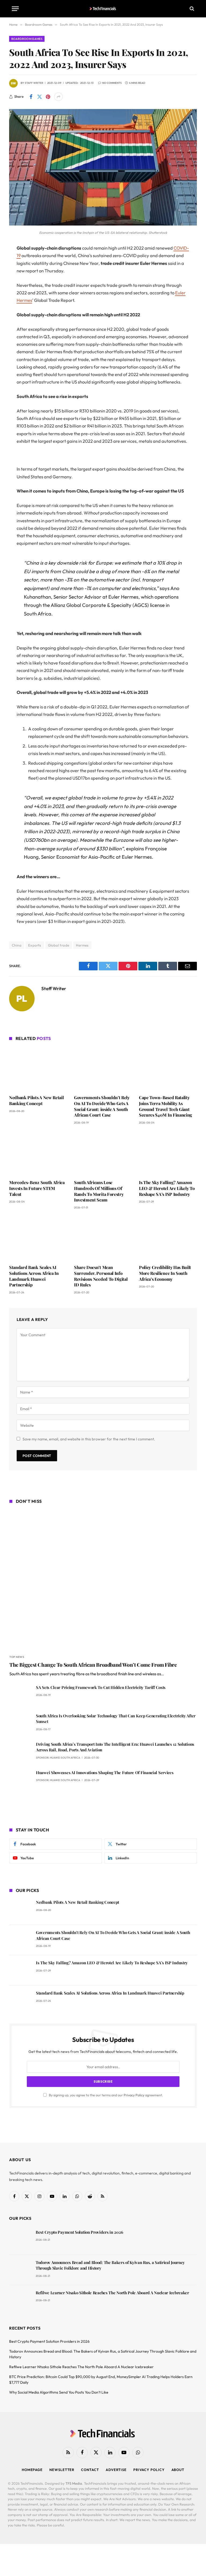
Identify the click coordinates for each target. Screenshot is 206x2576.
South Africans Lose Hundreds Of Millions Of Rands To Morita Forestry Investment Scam (99, 1191)
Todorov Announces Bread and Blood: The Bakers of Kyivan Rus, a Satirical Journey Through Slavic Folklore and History (110, 2265)
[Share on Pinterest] (48, 97)
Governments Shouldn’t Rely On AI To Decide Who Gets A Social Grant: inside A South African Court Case (102, 1106)
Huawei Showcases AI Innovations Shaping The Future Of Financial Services (105, 1773)
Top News (17, 1657)
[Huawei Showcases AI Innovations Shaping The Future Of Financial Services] (20, 1780)
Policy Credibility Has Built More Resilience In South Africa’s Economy (165, 1273)
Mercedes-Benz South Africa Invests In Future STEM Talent (37, 1188)
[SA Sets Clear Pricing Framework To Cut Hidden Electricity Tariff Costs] (20, 1695)
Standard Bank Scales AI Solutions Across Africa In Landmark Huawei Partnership (34, 1276)
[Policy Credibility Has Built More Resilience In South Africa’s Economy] (168, 1238)
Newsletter (62, 2470)
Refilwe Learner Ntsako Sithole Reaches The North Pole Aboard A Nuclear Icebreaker (112, 2293)
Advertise (116, 2470)
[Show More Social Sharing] (58, 97)
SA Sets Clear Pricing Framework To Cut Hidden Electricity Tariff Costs (101, 1687)
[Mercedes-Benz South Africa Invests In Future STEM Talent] (38, 1154)
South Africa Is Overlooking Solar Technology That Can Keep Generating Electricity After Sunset (116, 1719)
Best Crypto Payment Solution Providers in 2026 (79, 2232)
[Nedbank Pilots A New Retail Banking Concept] (38, 1069)
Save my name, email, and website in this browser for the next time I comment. (89, 1439)
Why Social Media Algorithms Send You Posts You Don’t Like (59, 2392)
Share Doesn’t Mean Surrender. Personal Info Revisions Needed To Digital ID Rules (101, 1276)
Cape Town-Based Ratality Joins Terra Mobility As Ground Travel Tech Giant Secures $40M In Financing (165, 1106)
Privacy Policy (134, 2095)
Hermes (82, 945)
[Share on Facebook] (31, 97)
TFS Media (74, 2483)
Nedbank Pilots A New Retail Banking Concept (36, 1100)
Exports (35, 945)
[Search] (191, 9)
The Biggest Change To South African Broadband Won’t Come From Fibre (93, 1665)
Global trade (59, 945)
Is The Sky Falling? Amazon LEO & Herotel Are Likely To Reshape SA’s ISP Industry (167, 1188)
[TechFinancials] (103, 9)
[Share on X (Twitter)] (39, 97)
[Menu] (15, 9)
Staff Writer (34, 83)
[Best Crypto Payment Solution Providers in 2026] (20, 2240)
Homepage (32, 2470)
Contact (90, 2470)
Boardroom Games (27, 39)
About (178, 2470)
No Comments (112, 83)
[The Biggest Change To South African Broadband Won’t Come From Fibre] (103, 1580)
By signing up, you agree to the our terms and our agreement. (106, 2095)
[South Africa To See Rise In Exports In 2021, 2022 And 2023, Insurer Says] (103, 224)
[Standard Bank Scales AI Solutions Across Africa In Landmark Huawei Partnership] (38, 1238)
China (17, 945)
